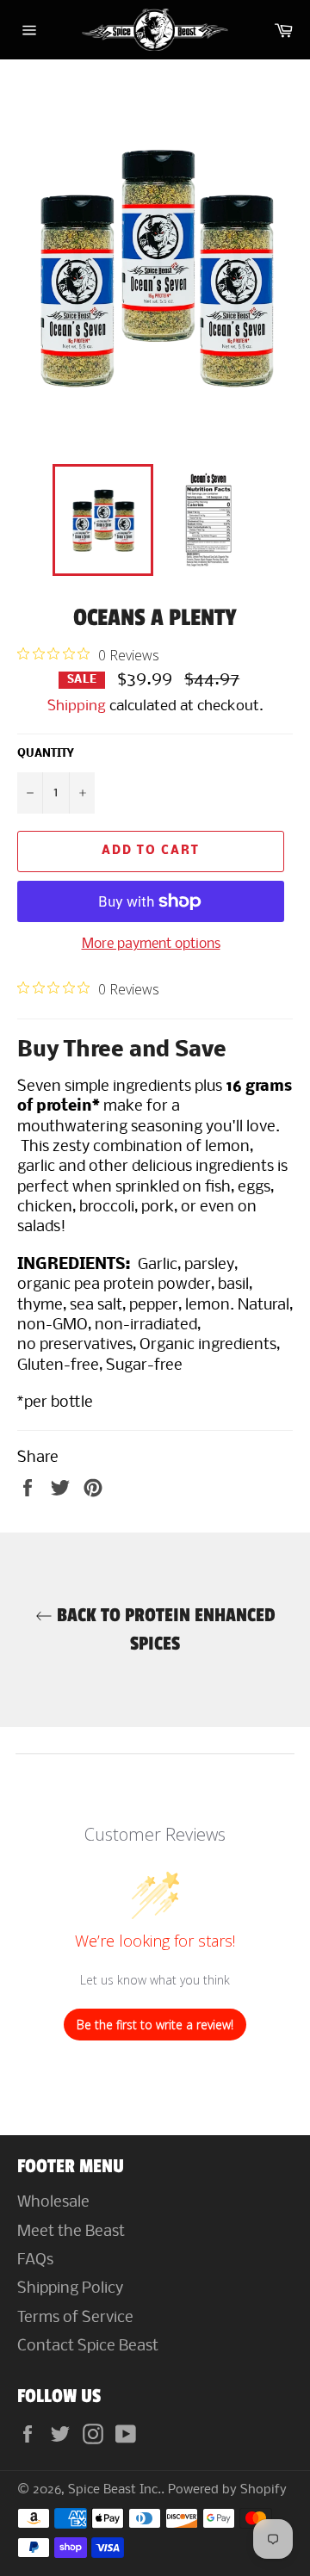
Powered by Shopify (227, 2490)
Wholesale (53, 2203)
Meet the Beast (71, 2232)
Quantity (45, 754)
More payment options (151, 944)
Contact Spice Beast (88, 2347)
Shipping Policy (70, 2289)
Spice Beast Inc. (115, 2490)
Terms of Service (75, 2318)
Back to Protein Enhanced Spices (164, 1629)
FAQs (35, 2260)
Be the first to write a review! (155, 2025)
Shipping (77, 706)
